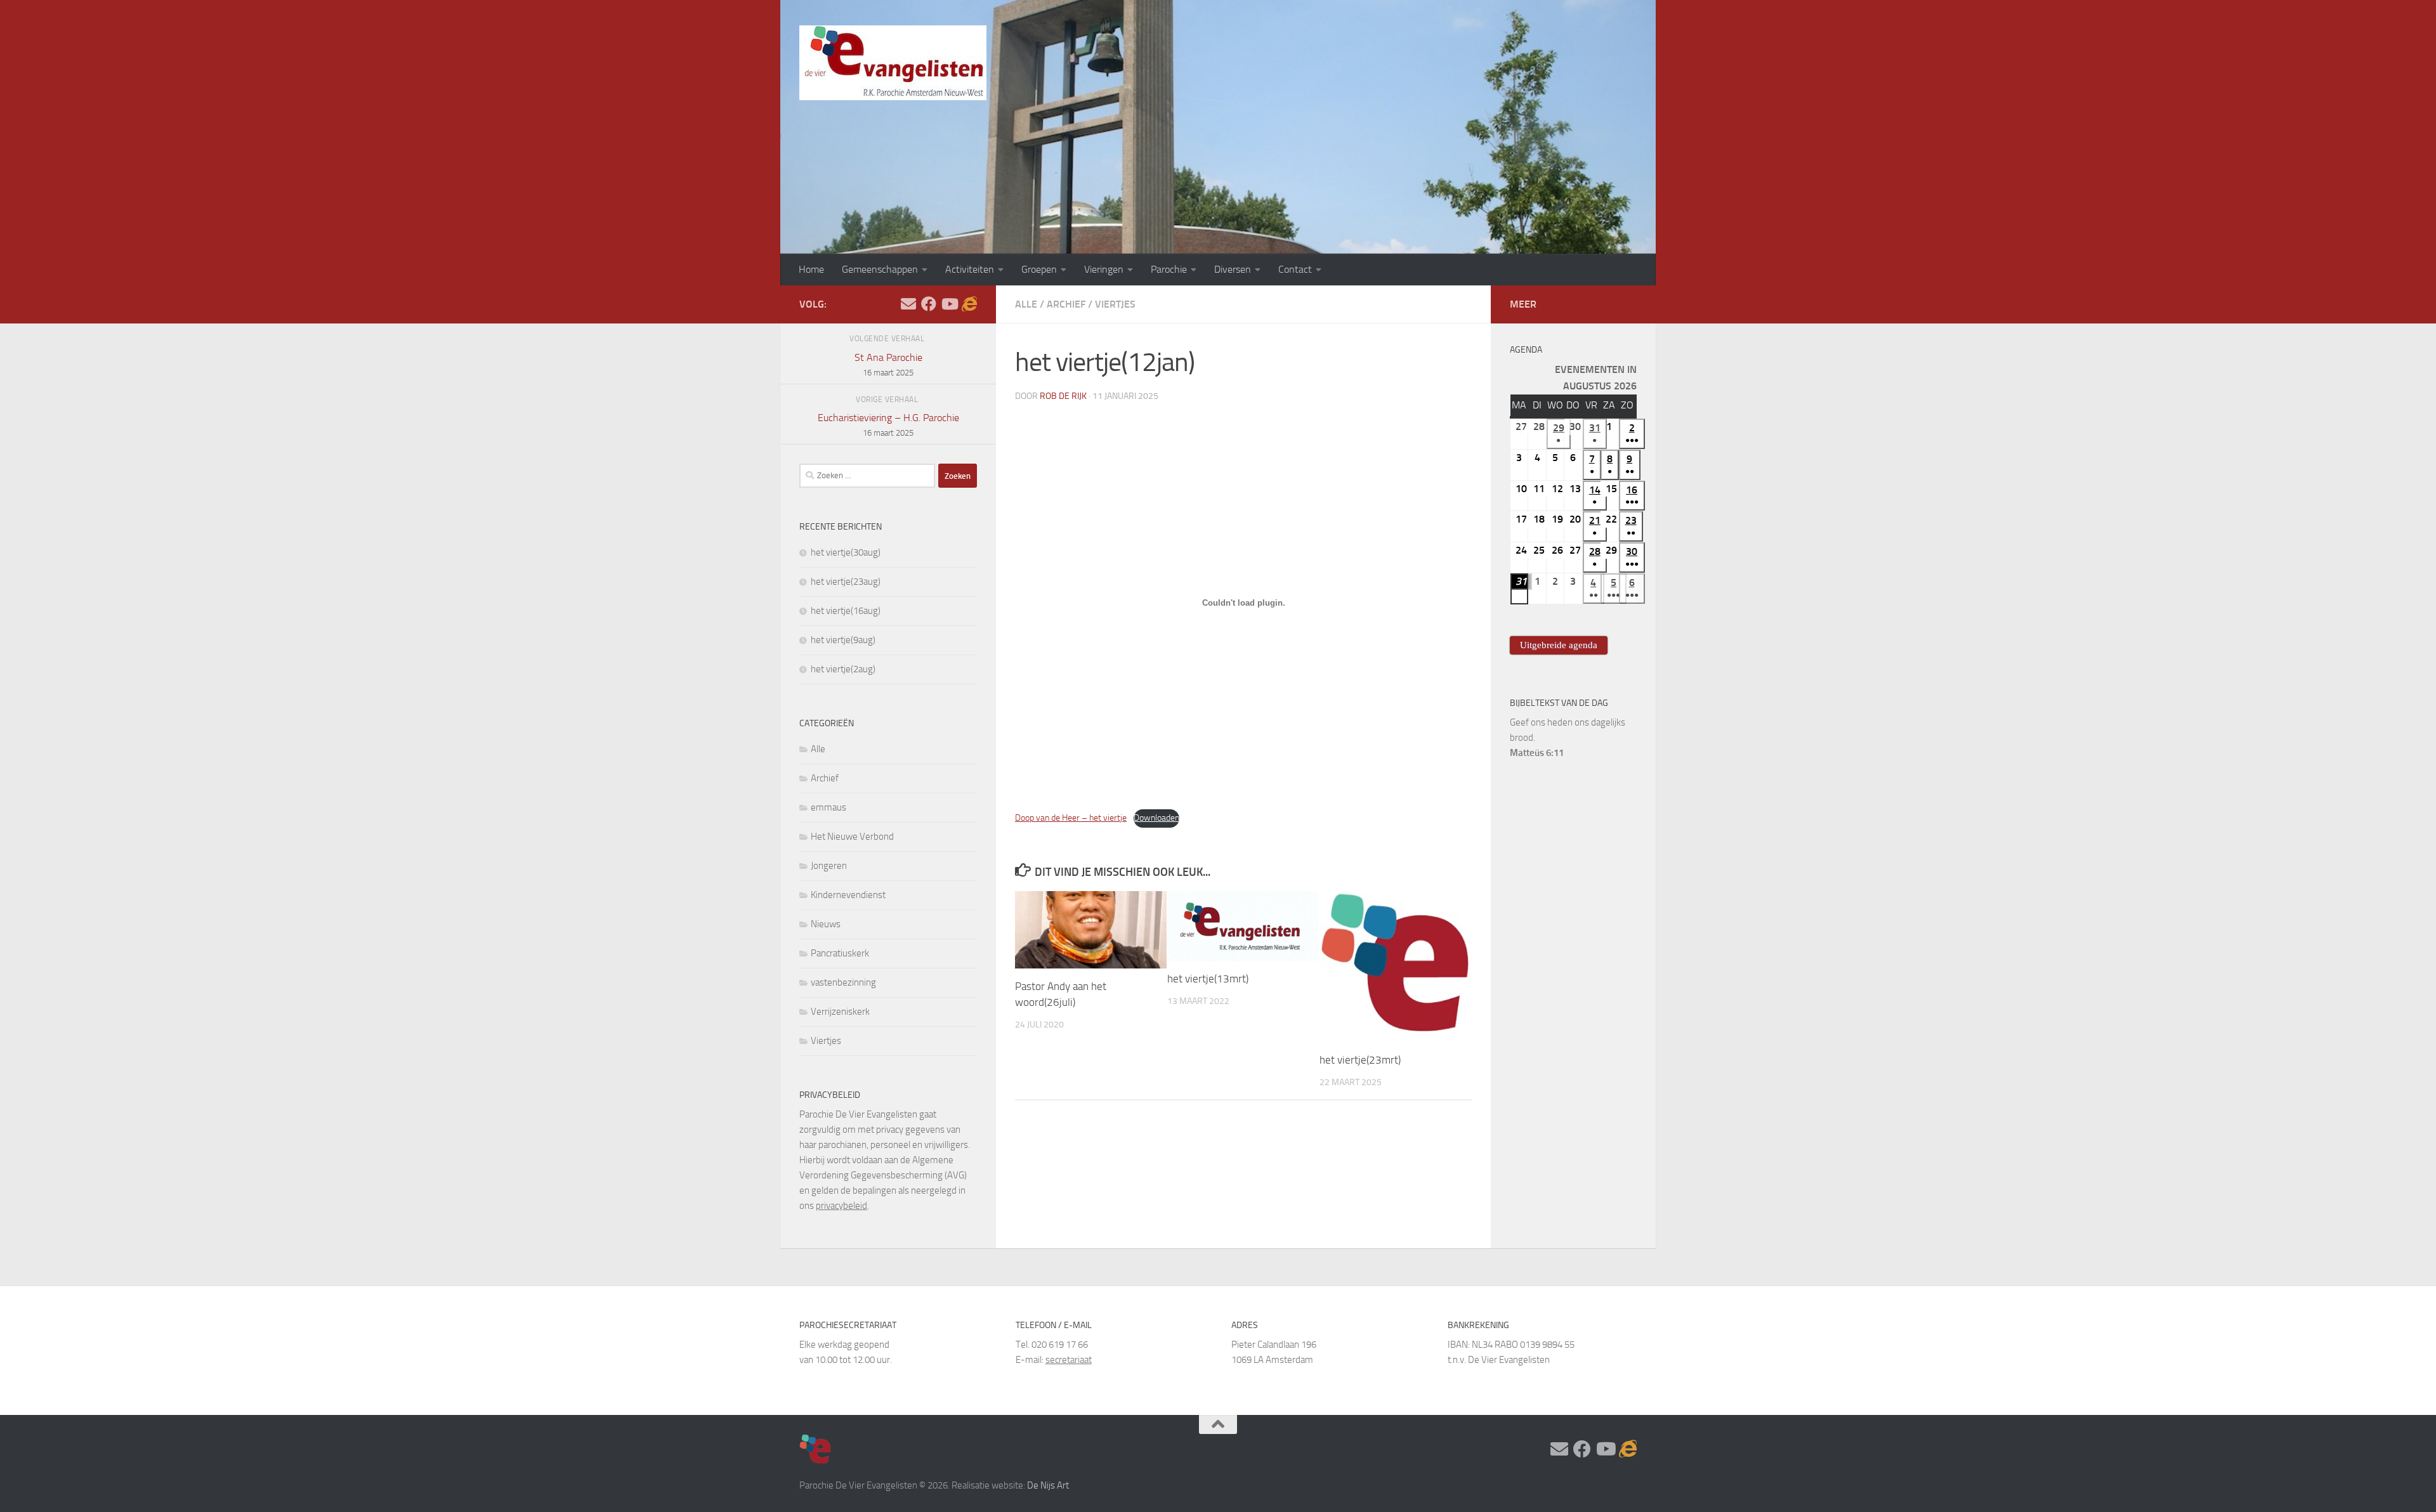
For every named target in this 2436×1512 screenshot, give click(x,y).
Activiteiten (970, 269)
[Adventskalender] (969, 304)
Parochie (1169, 269)
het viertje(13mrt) (1208, 979)
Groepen (1039, 269)
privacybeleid (841, 1206)
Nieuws (826, 924)
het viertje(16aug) (846, 611)
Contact (1295, 269)
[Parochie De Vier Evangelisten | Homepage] (893, 63)
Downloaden (1156, 818)
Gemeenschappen (880, 269)
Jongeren (829, 866)
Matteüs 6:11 (1537, 753)
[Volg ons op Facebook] (929, 304)
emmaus (828, 807)
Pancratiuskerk (840, 953)
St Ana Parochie (888, 364)
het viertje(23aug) (846, 582)
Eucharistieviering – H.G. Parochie (888, 425)
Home (811, 269)
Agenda (1526, 350)
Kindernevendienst (848, 895)
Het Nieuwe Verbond (852, 837)
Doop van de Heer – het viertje (1071, 818)
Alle (1026, 304)
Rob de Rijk (1063, 396)
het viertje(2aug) (843, 669)
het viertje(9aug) (843, 640)
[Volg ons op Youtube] (949, 304)
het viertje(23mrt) (1360, 1060)
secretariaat (1069, 1360)
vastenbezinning (843, 982)
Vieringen (1104, 269)
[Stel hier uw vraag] (908, 304)
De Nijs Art (1048, 1485)
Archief (1066, 304)
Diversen (1233, 269)
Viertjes (1115, 304)
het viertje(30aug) (846, 552)
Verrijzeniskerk (840, 1012)
